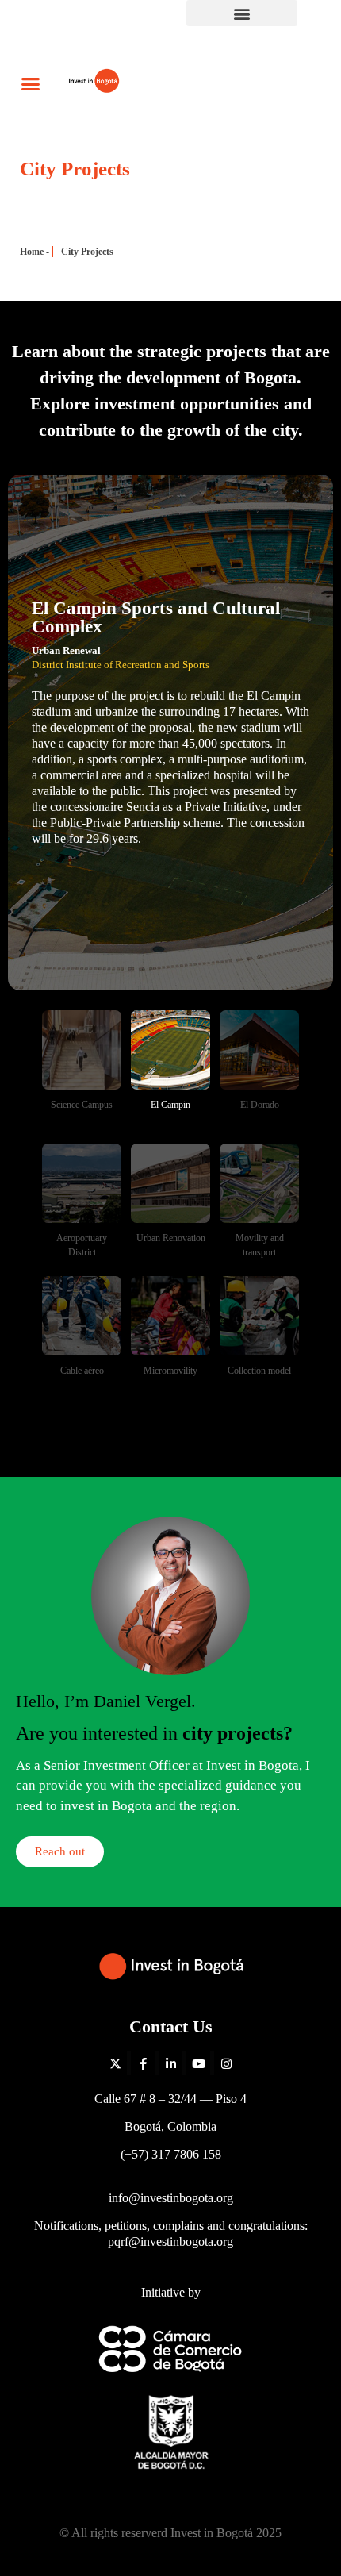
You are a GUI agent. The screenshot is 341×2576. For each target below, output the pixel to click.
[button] (242, 13)
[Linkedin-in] (170, 2063)
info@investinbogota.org (171, 2198)
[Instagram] (226, 2063)
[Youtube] (198, 2063)
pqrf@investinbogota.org (170, 2242)
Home (32, 252)
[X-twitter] (115, 2063)
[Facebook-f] (143, 2063)
